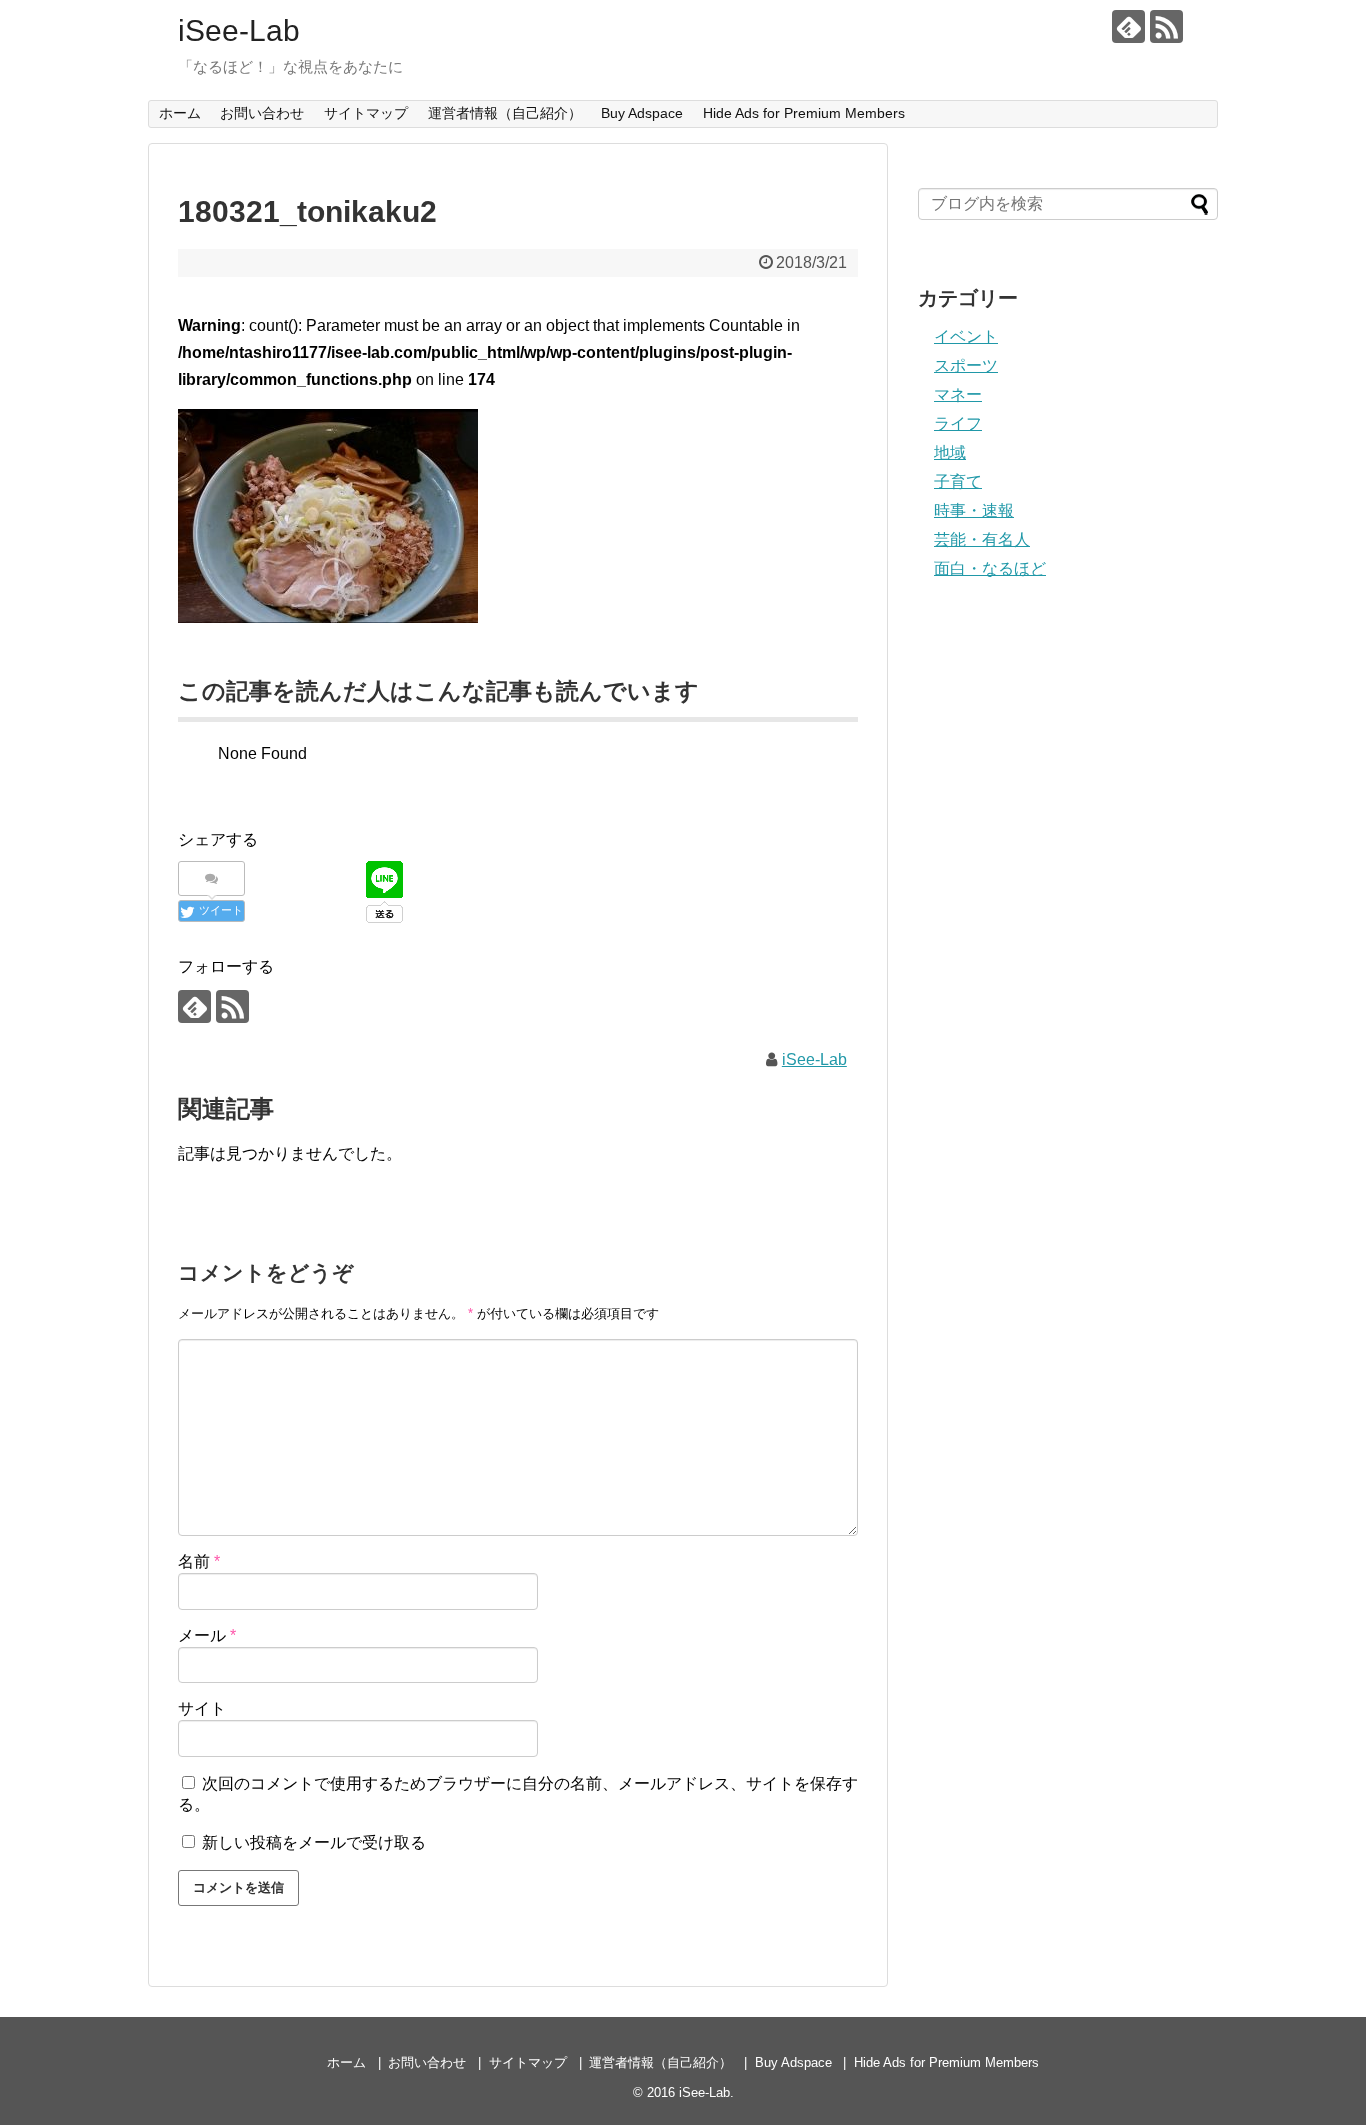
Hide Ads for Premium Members (804, 113)
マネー (958, 394)
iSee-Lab (239, 30)
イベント (966, 336)
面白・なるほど (990, 568)
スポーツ (966, 365)
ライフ (958, 423)
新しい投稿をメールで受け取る (314, 1842)
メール (207, 1635)
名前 (199, 1561)
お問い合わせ (262, 113)
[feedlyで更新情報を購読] (1128, 26)
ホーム (180, 113)
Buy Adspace (642, 113)
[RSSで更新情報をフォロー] (1166, 26)
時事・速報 (974, 510)
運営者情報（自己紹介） (505, 113)
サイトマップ (366, 113)
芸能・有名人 (982, 539)
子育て (958, 481)
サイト (202, 1708)
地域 (950, 452)
